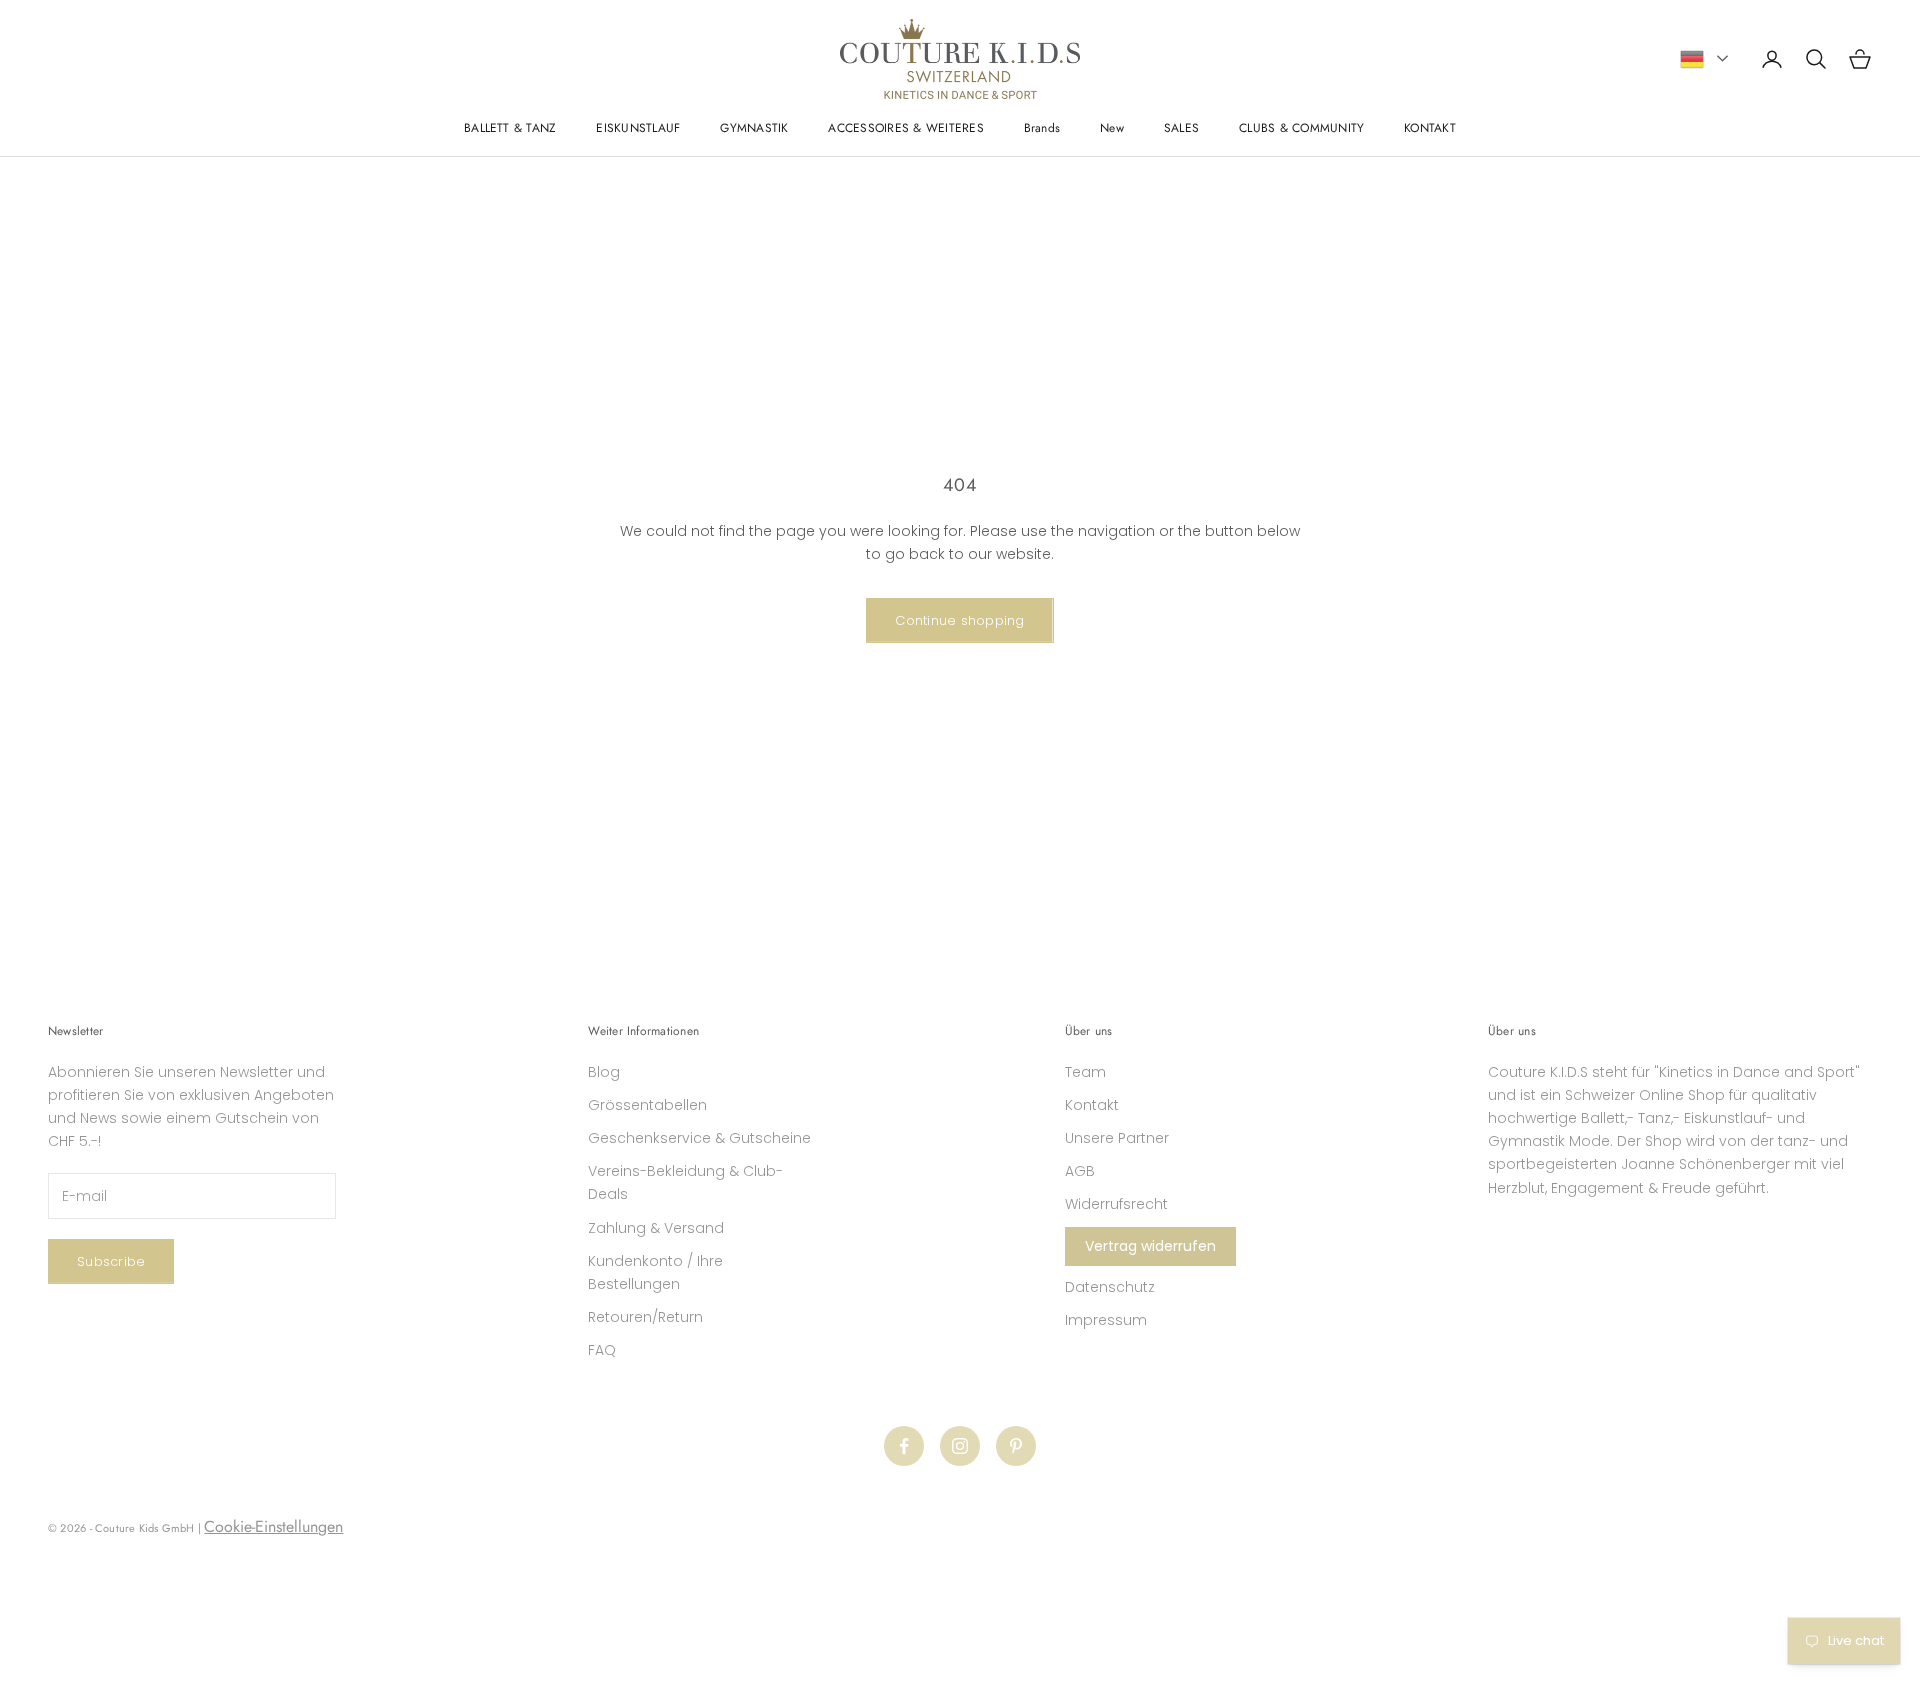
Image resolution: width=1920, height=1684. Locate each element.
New (1112, 128)
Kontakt (1092, 1105)
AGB (1080, 1171)
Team (1085, 1072)
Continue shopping (959, 620)
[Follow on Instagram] (960, 1446)
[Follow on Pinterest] (1016, 1446)
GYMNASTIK (754, 128)
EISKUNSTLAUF (638, 128)
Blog (604, 1072)
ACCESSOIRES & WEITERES (905, 128)
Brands (1042, 128)
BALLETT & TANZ (510, 128)
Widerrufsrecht (1116, 1204)
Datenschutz (1110, 1287)
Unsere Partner (1117, 1138)
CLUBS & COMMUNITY (1301, 128)
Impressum (1106, 1320)
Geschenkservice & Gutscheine (699, 1138)
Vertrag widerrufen (1150, 1246)
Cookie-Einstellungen (273, 1526)
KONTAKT (1430, 128)
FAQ (602, 1350)
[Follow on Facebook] (904, 1446)
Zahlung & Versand (656, 1228)
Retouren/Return (645, 1317)
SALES (1181, 128)
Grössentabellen (647, 1105)
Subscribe (111, 1261)
